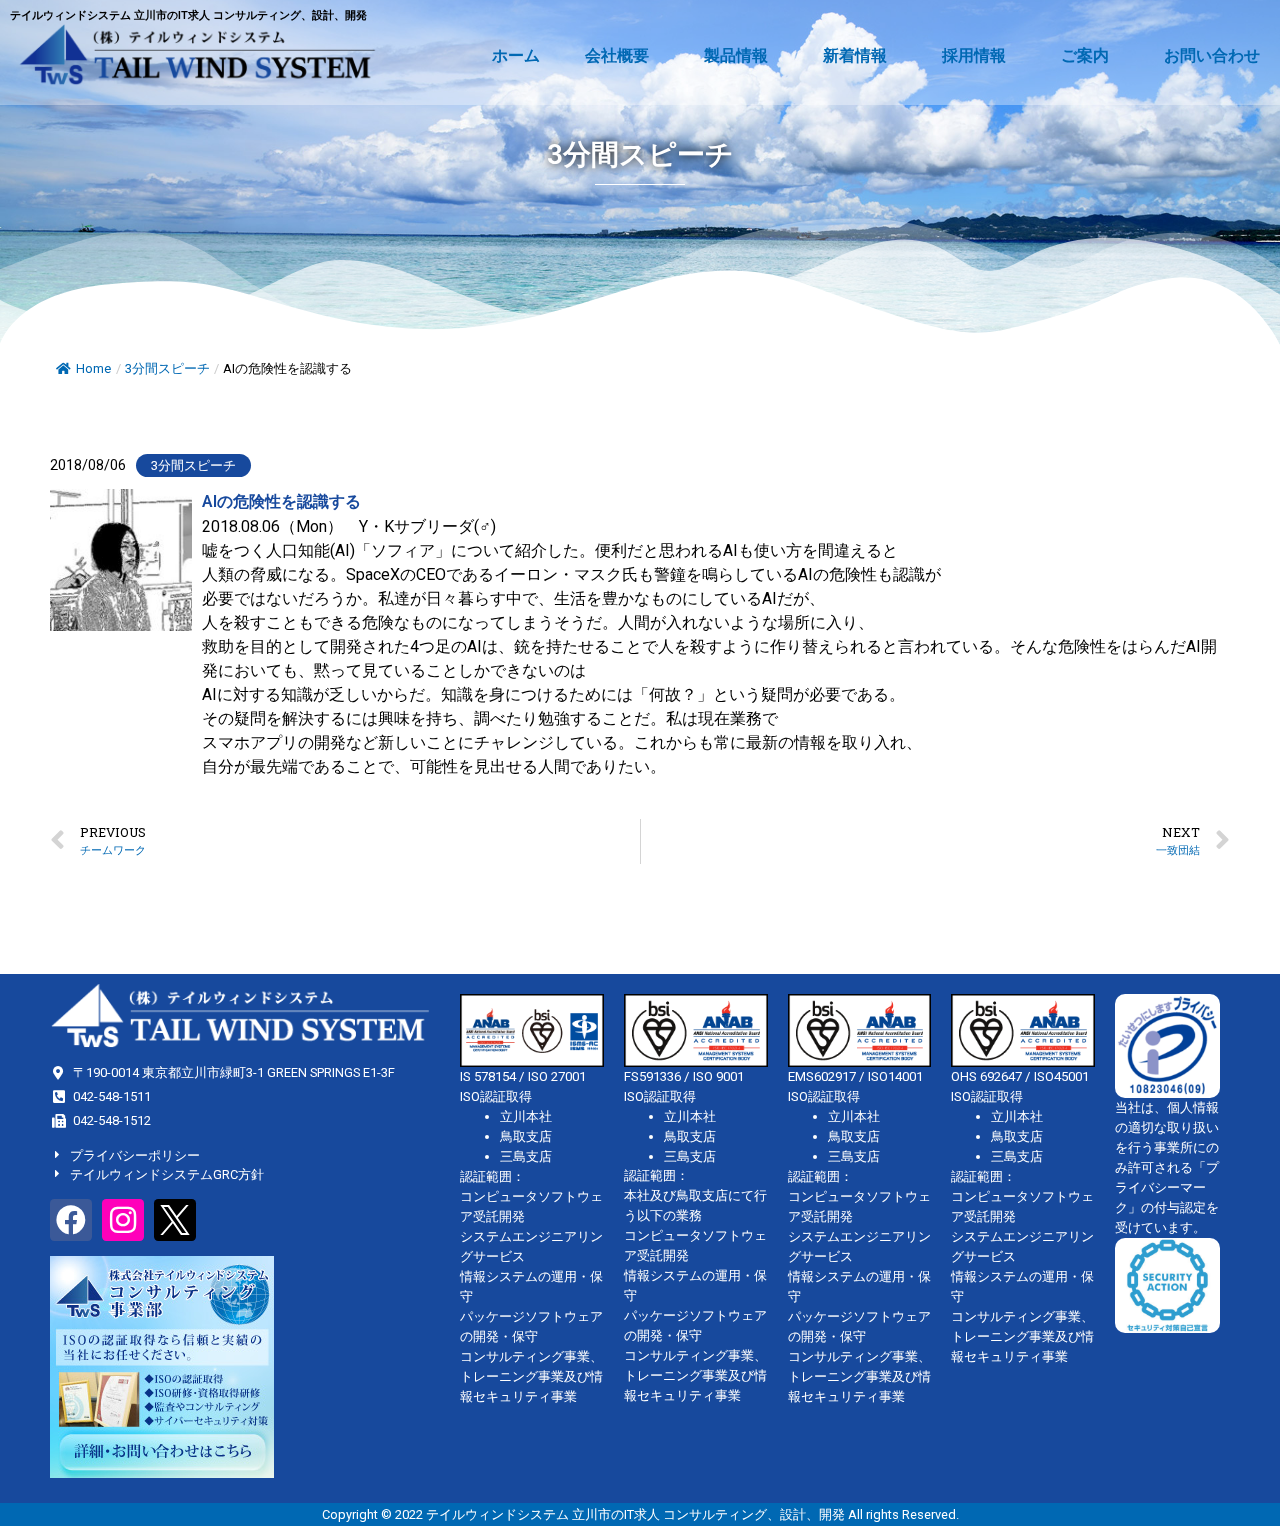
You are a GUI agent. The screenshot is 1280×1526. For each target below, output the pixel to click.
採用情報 (974, 55)
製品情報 (736, 55)
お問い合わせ (1212, 55)
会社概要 (617, 55)
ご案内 (1085, 55)
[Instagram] (123, 1220)
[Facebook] (71, 1220)
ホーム (516, 55)
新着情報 (855, 55)
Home (93, 368)
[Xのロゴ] (175, 1220)
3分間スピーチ (167, 368)
